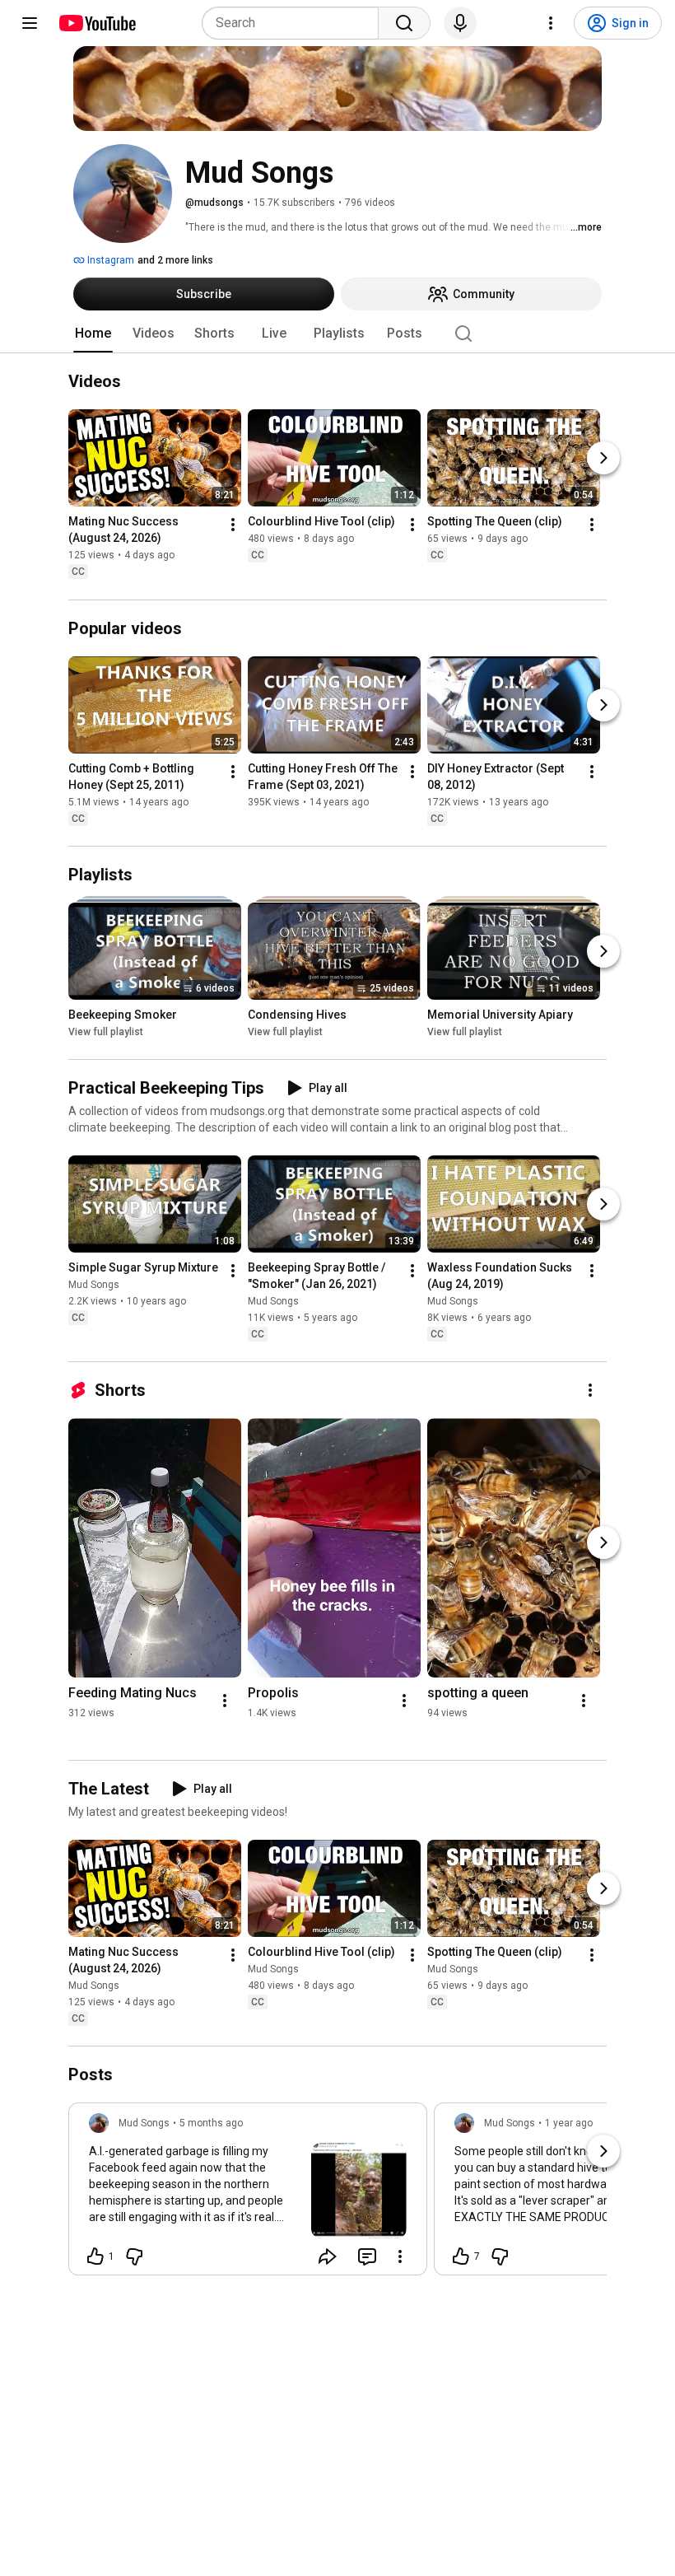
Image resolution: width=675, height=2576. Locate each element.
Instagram (109, 260)
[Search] (404, 23)
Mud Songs (94, 1285)
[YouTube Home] (97, 23)
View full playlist (106, 1032)
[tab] (93, 334)
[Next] (603, 459)
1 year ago (569, 2123)
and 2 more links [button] (175, 260)
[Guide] (30, 23)
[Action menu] (400, 2256)
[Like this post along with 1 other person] (95, 2256)
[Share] (328, 2256)
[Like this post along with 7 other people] (461, 2256)
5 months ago (211, 2123)
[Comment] (367, 2256)
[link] (248, 2194)
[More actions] (233, 525)
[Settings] (551, 23)
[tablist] (337, 334)
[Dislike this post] (134, 2256)
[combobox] (295, 23)
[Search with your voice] (460, 23)
